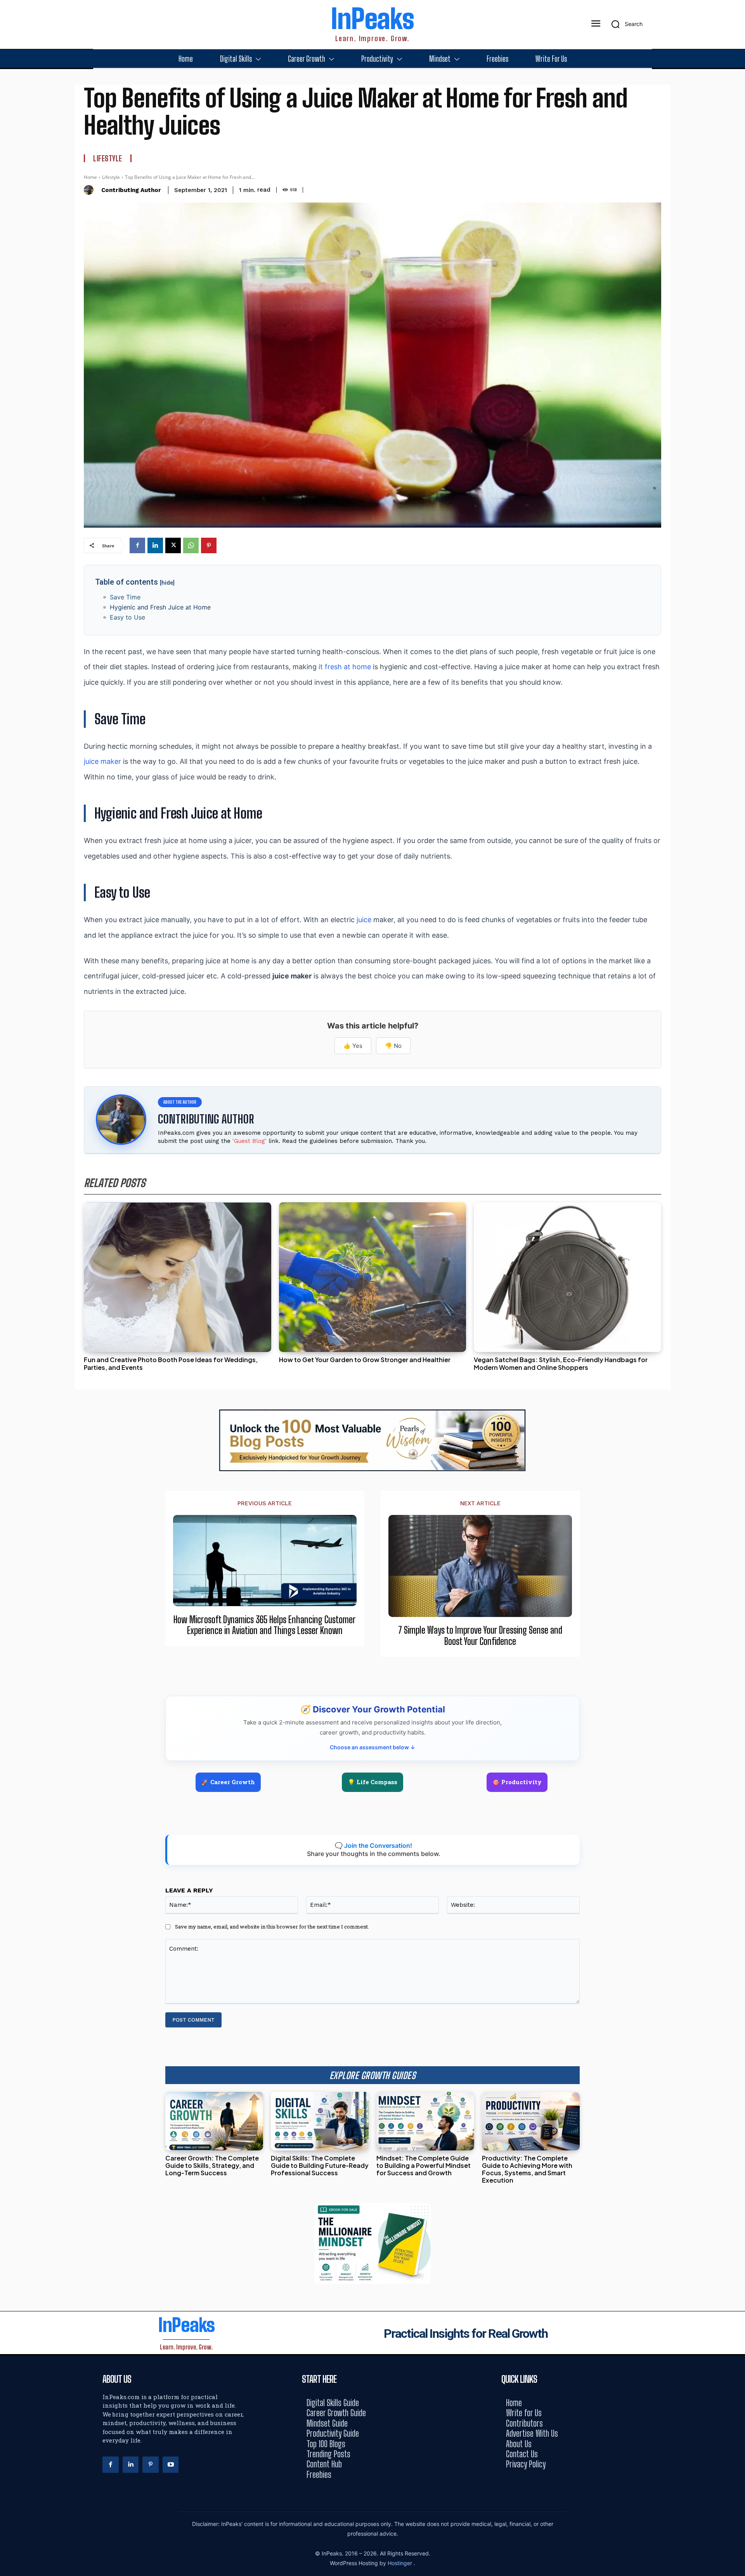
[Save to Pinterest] (736, 1323)
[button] (624, 24)
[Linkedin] (155, 545)
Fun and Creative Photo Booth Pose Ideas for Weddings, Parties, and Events (171, 1363)
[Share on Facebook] (736, 1253)
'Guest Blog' (249, 1141)
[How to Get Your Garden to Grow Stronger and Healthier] (373, 1277)
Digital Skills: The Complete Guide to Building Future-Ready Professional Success (320, 2165)
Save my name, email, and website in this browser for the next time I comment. (272, 1927)
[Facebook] (137, 545)
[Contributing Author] (91, 190)
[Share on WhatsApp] (736, 1306)
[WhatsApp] (191, 545)
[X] (173, 545)
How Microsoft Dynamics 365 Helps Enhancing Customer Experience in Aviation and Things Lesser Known (265, 1625)
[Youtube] (171, 2465)
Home (90, 177)
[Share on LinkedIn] (736, 1271)
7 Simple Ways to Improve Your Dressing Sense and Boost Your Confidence (480, 1636)
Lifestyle (108, 158)
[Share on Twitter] (736, 1288)
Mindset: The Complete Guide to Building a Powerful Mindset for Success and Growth (424, 2165)
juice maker (102, 761)
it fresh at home (345, 667)
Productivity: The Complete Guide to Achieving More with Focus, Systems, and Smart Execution (527, 2169)
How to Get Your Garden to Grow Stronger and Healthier (365, 1360)
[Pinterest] (209, 545)
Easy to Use (127, 617)
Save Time (125, 597)
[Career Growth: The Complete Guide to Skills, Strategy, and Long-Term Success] (214, 2121)
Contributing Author (131, 190)
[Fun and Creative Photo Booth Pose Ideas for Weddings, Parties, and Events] (178, 1277)
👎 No (393, 1046)
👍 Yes (353, 1046)
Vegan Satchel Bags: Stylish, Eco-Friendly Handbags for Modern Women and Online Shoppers (561, 1363)
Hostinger (401, 2563)
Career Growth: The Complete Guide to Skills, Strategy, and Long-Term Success (212, 2165)
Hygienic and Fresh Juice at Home (160, 607)
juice (364, 920)
